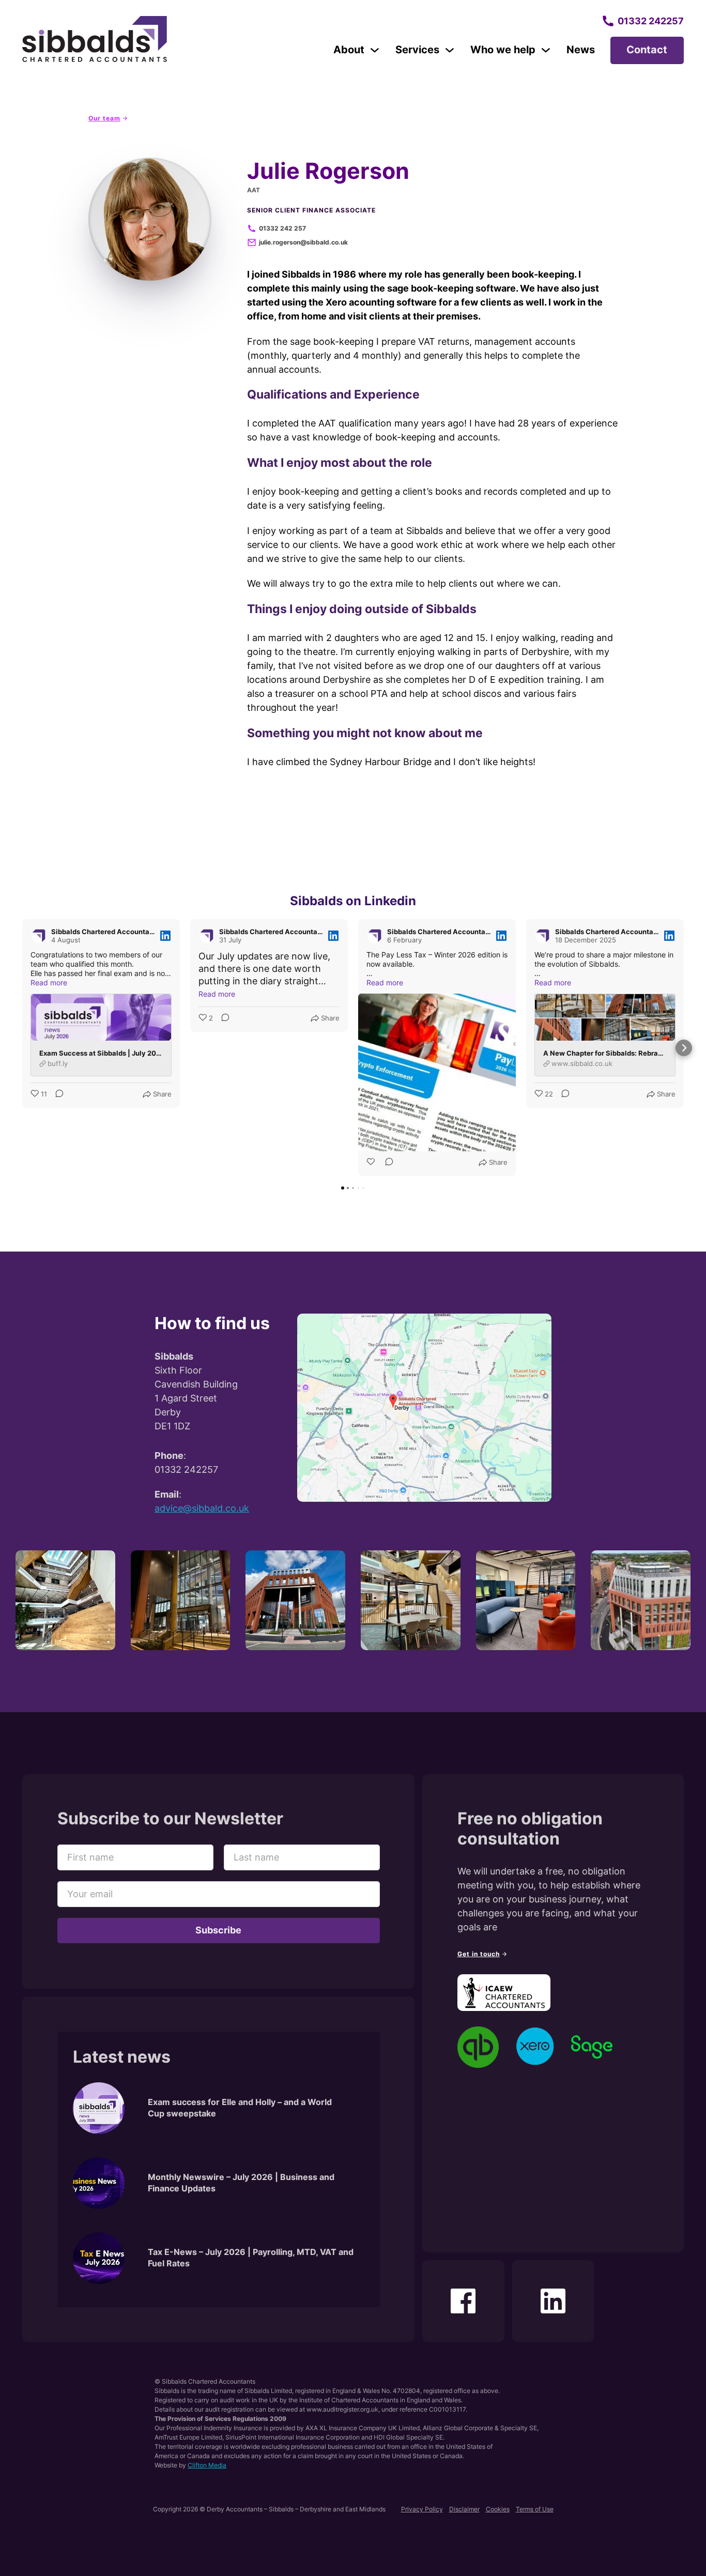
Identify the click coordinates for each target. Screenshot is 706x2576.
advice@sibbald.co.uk (202, 1508)
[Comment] (56, 1094)
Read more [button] (49, 982)
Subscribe (218, 1930)
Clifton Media (207, 2465)
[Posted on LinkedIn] (165, 936)
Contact (647, 50)
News (581, 50)
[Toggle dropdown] (375, 50)
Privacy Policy (422, 2509)
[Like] (372, 1163)
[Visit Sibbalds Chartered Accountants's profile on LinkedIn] (39, 936)
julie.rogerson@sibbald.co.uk (303, 242)
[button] (22, 1048)
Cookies (498, 2509)
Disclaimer (464, 2509)
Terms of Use (535, 2509)
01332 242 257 (282, 228)
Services (417, 50)
